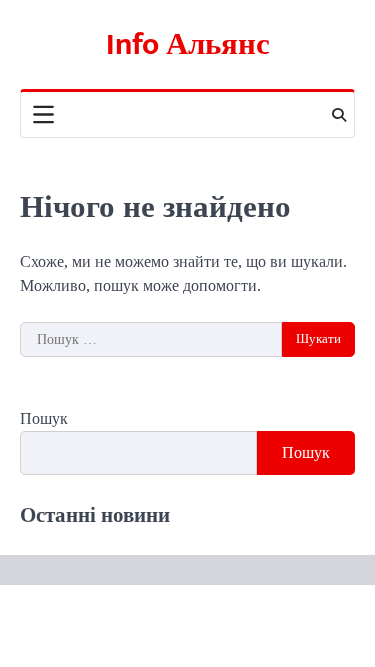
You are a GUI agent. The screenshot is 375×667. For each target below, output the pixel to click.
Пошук (44, 418)
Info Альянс (188, 45)
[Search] (339, 115)
